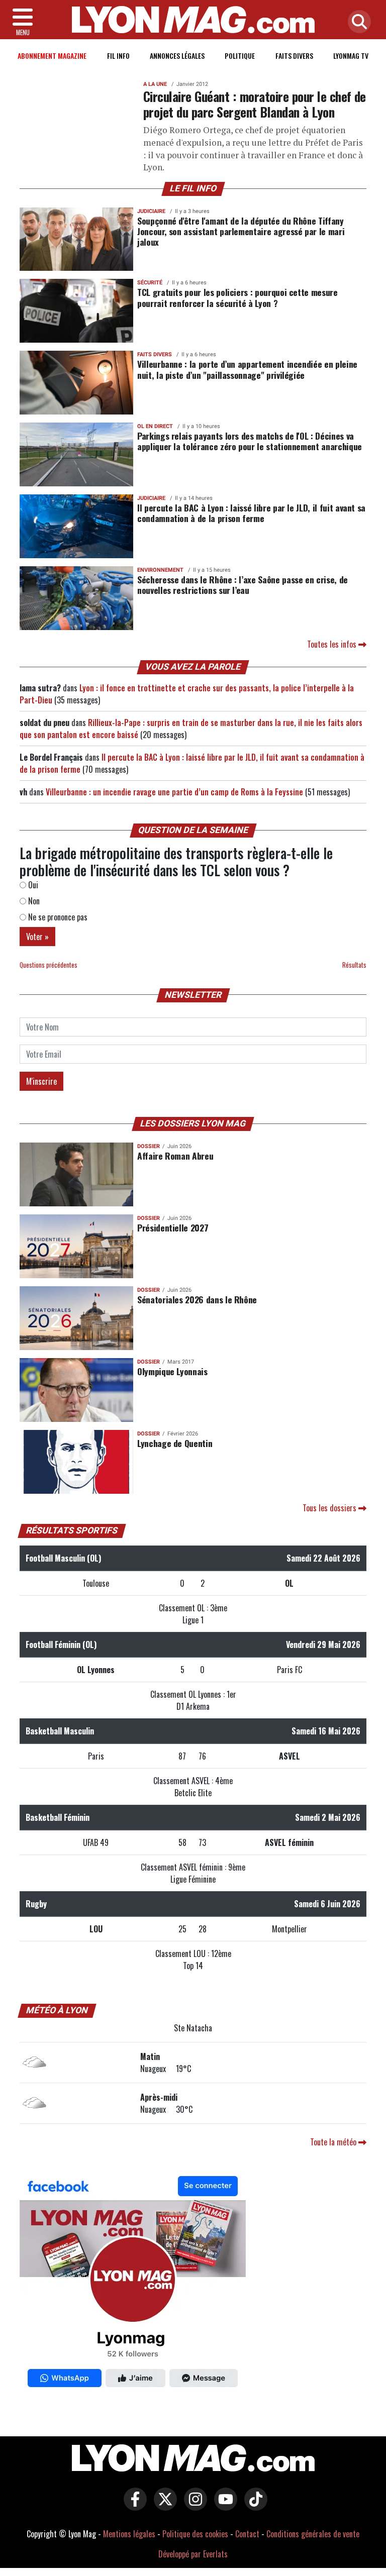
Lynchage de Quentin (175, 1443)
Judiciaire (151, 211)
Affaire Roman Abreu (175, 1156)
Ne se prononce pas (57, 917)
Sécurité (150, 283)
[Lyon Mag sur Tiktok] (253, 2506)
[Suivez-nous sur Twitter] (163, 2506)
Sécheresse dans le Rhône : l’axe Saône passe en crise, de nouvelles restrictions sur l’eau (243, 585)
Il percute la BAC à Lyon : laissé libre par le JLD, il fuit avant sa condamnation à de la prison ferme (251, 513)
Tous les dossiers (330, 1508)
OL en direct (155, 426)
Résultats (354, 965)
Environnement (160, 570)
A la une (155, 84)
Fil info (118, 56)
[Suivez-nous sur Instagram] (193, 2506)
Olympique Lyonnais (172, 1371)
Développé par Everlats (193, 2554)
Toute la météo (334, 2142)
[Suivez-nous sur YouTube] (223, 2506)
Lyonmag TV (351, 56)
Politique (240, 56)
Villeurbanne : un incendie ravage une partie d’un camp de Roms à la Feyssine (174, 792)
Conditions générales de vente (313, 2534)
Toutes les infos (333, 644)
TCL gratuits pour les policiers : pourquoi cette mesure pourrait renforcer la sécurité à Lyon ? (237, 297)
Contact (247, 2534)
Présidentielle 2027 (173, 1227)
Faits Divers (294, 56)
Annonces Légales (177, 56)
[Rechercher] (357, 22)
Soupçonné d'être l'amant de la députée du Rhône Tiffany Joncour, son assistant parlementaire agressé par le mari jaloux (241, 231)
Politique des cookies (195, 2534)
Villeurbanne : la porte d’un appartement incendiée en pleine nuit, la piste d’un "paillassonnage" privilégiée (247, 369)
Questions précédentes (49, 965)
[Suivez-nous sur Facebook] (133, 2284)
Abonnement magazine (52, 56)
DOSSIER (149, 1146)
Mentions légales (129, 2534)
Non (33, 901)
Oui (32, 885)
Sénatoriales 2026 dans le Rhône (197, 1299)
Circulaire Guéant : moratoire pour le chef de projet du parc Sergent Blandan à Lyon (255, 104)
